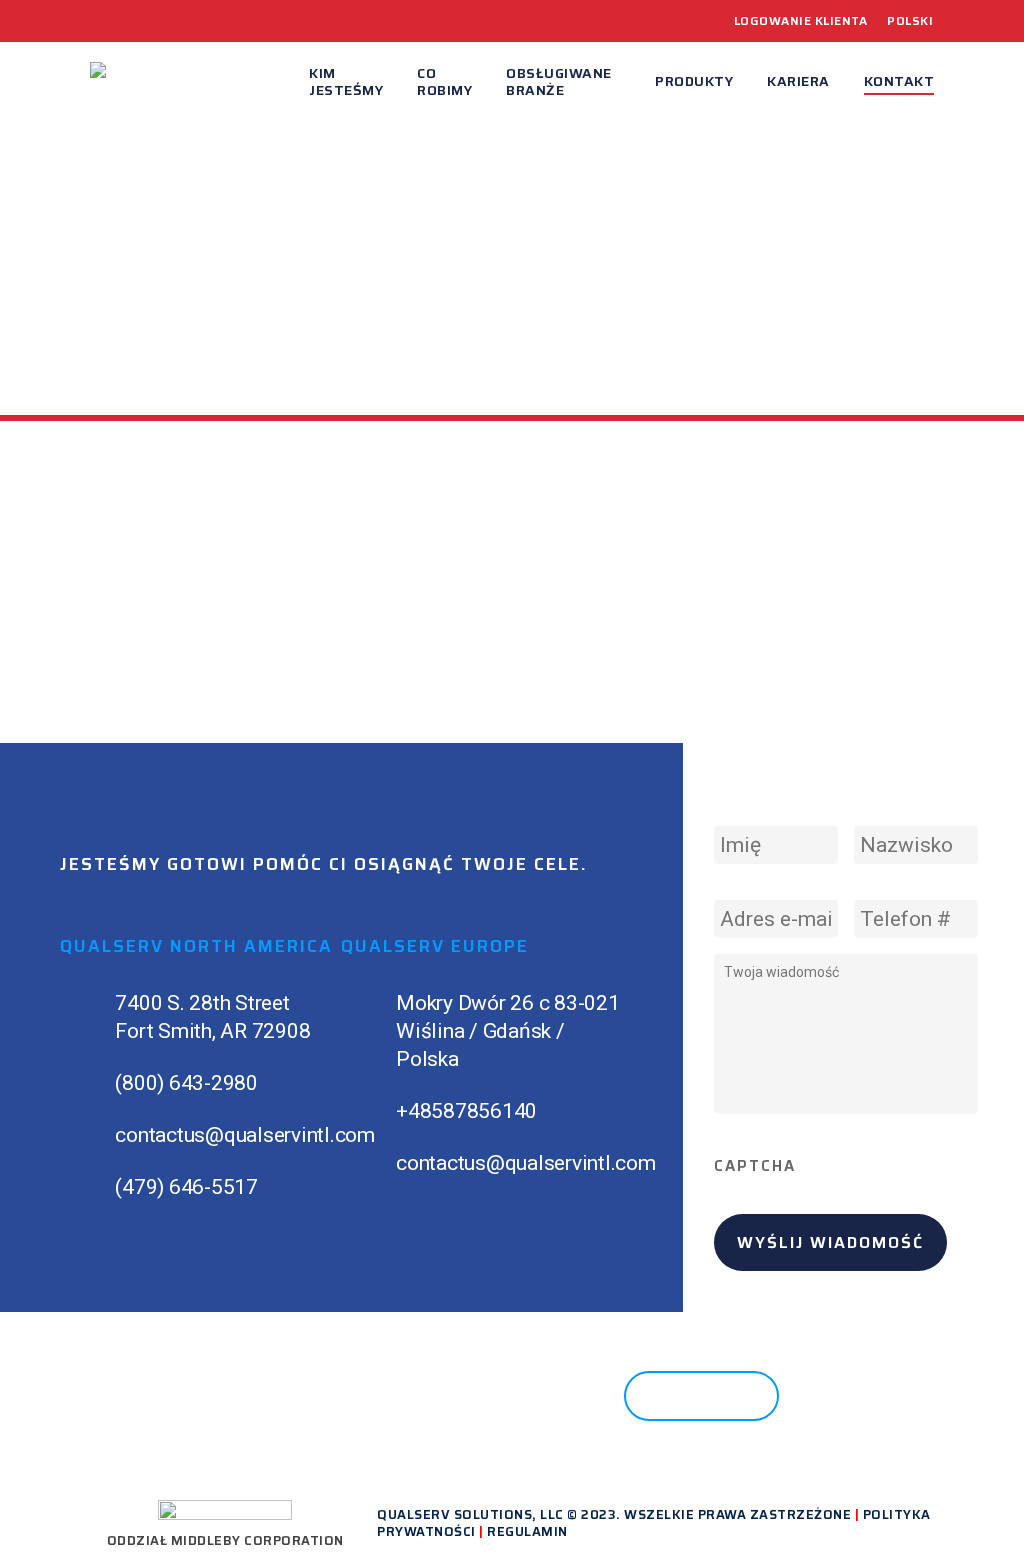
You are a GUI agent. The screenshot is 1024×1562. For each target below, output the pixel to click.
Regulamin (527, 1531)
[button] (701, 1396)
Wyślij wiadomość (830, 1242)
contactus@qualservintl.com (245, 1135)
